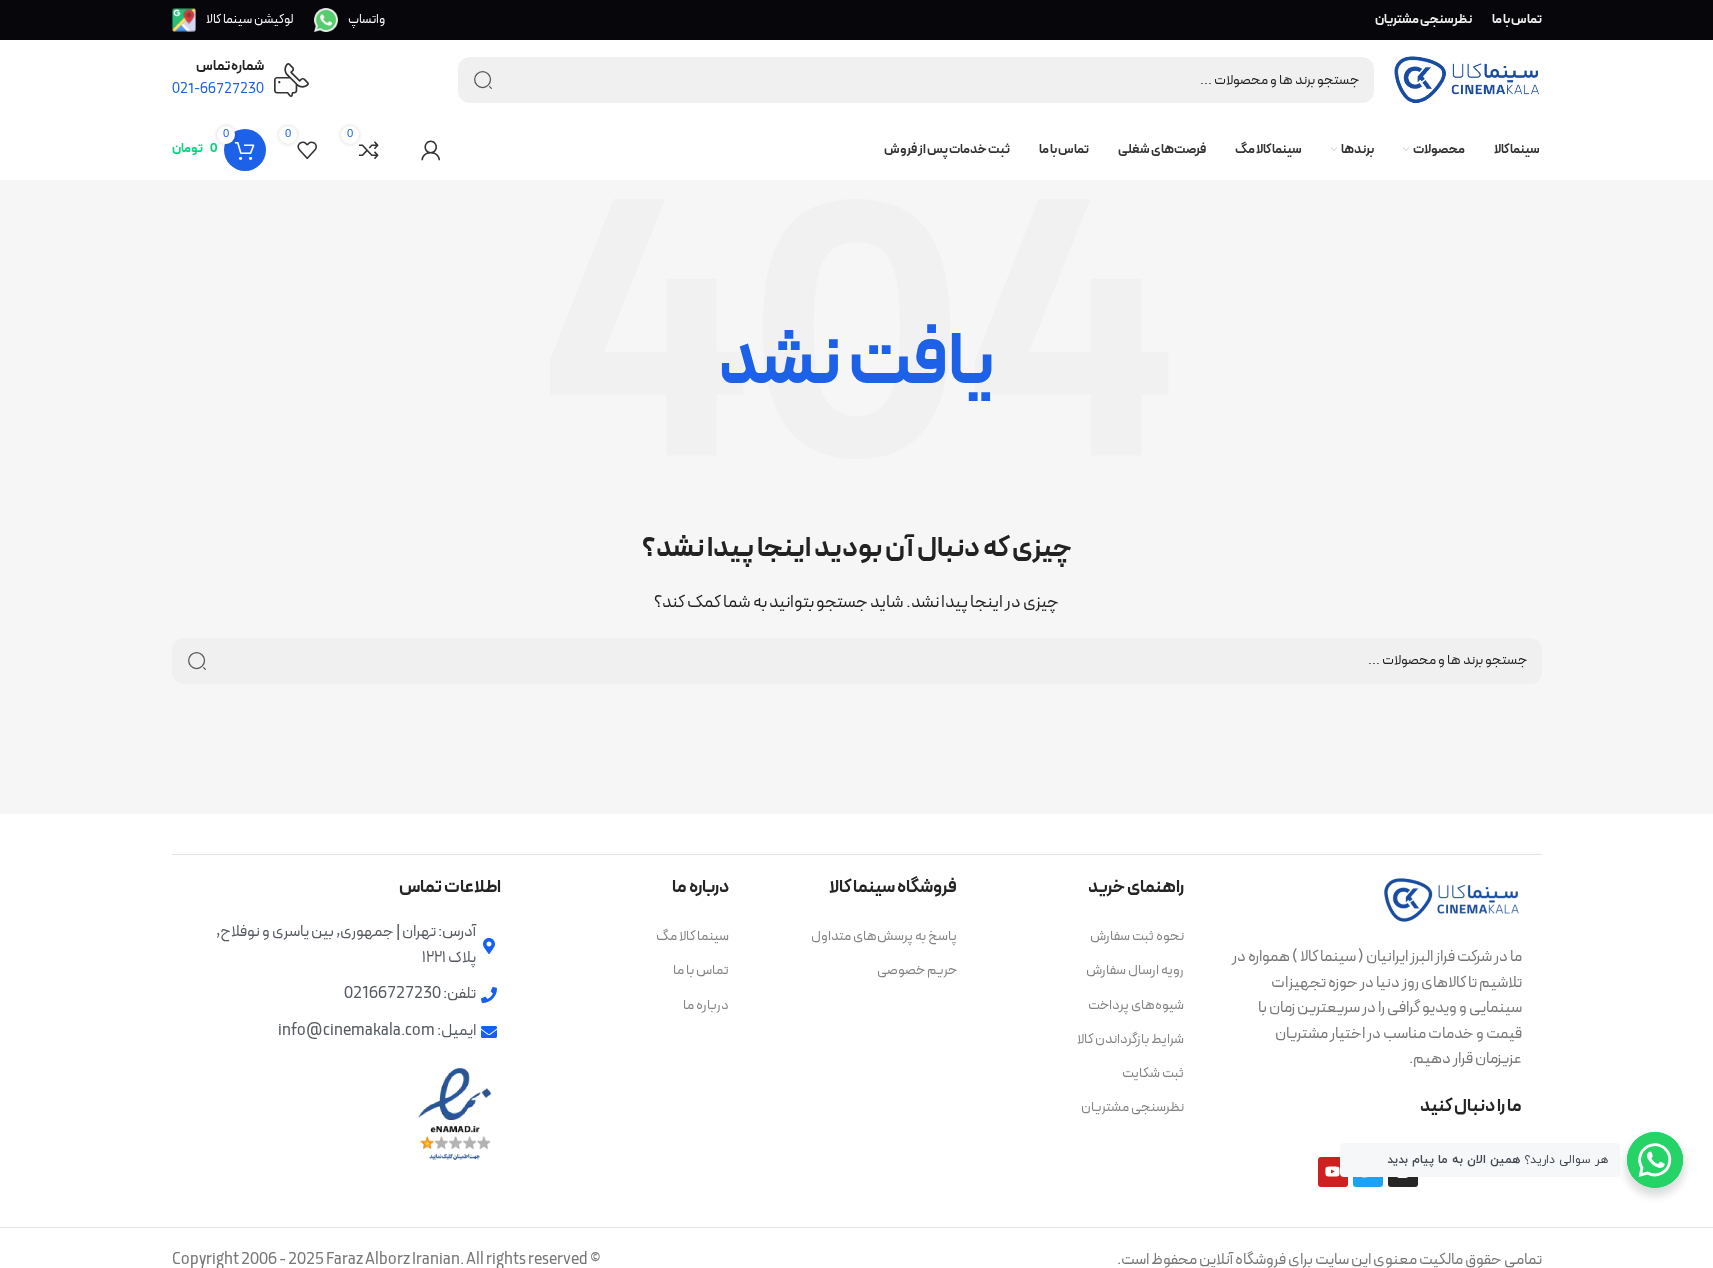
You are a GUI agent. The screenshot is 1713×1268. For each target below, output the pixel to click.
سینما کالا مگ (692, 936)
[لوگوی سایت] (1467, 79)
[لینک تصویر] (1452, 899)
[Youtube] (1333, 1172)
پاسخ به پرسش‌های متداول (884, 936)
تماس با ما (701, 970)
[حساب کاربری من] (431, 150)
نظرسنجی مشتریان (1132, 1107)
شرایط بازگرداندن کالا (1130, 1039)
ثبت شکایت (1153, 1073)
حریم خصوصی (917, 970)
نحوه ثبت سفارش (1137, 936)
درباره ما (706, 1005)
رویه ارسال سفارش (1135, 970)
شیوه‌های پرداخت (1136, 1005)
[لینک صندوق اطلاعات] (349, 20)
